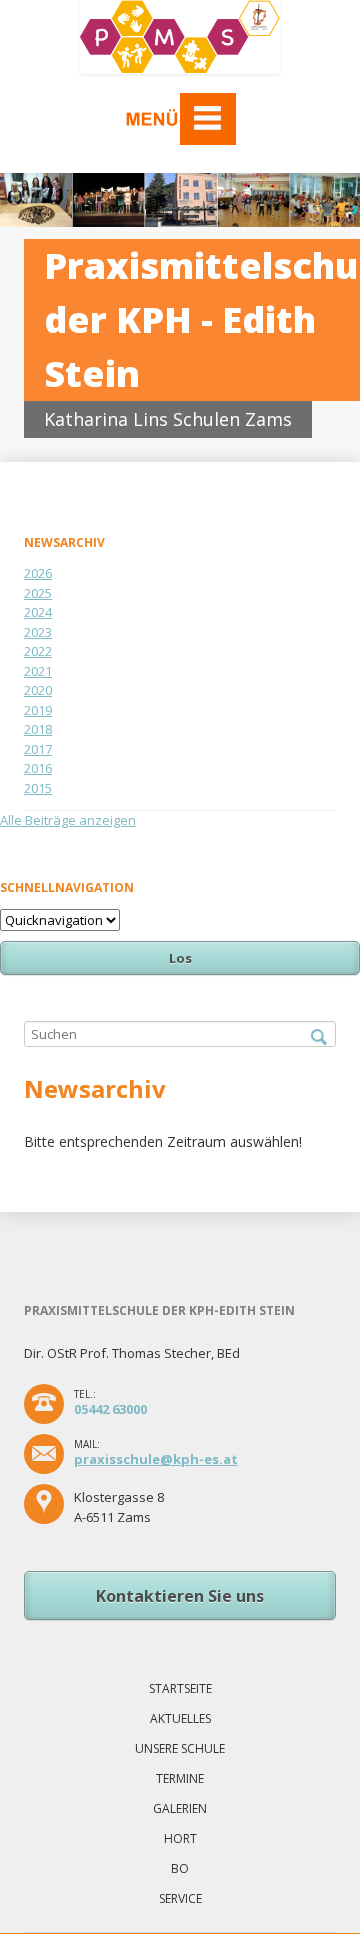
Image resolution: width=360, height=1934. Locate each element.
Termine (180, 1778)
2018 (38, 729)
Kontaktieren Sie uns (180, 1596)
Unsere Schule (180, 1748)
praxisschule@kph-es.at (156, 1459)
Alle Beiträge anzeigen (68, 820)
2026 (38, 573)
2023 (38, 632)
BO (180, 1868)
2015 (38, 788)
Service (180, 1898)
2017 (38, 749)
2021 (38, 671)
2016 (38, 768)
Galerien (180, 1808)
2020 (38, 690)
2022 (38, 651)
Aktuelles (180, 1718)
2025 (38, 593)
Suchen (319, 1038)
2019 (38, 710)
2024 (38, 612)
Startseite (180, 1688)
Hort (180, 1838)
